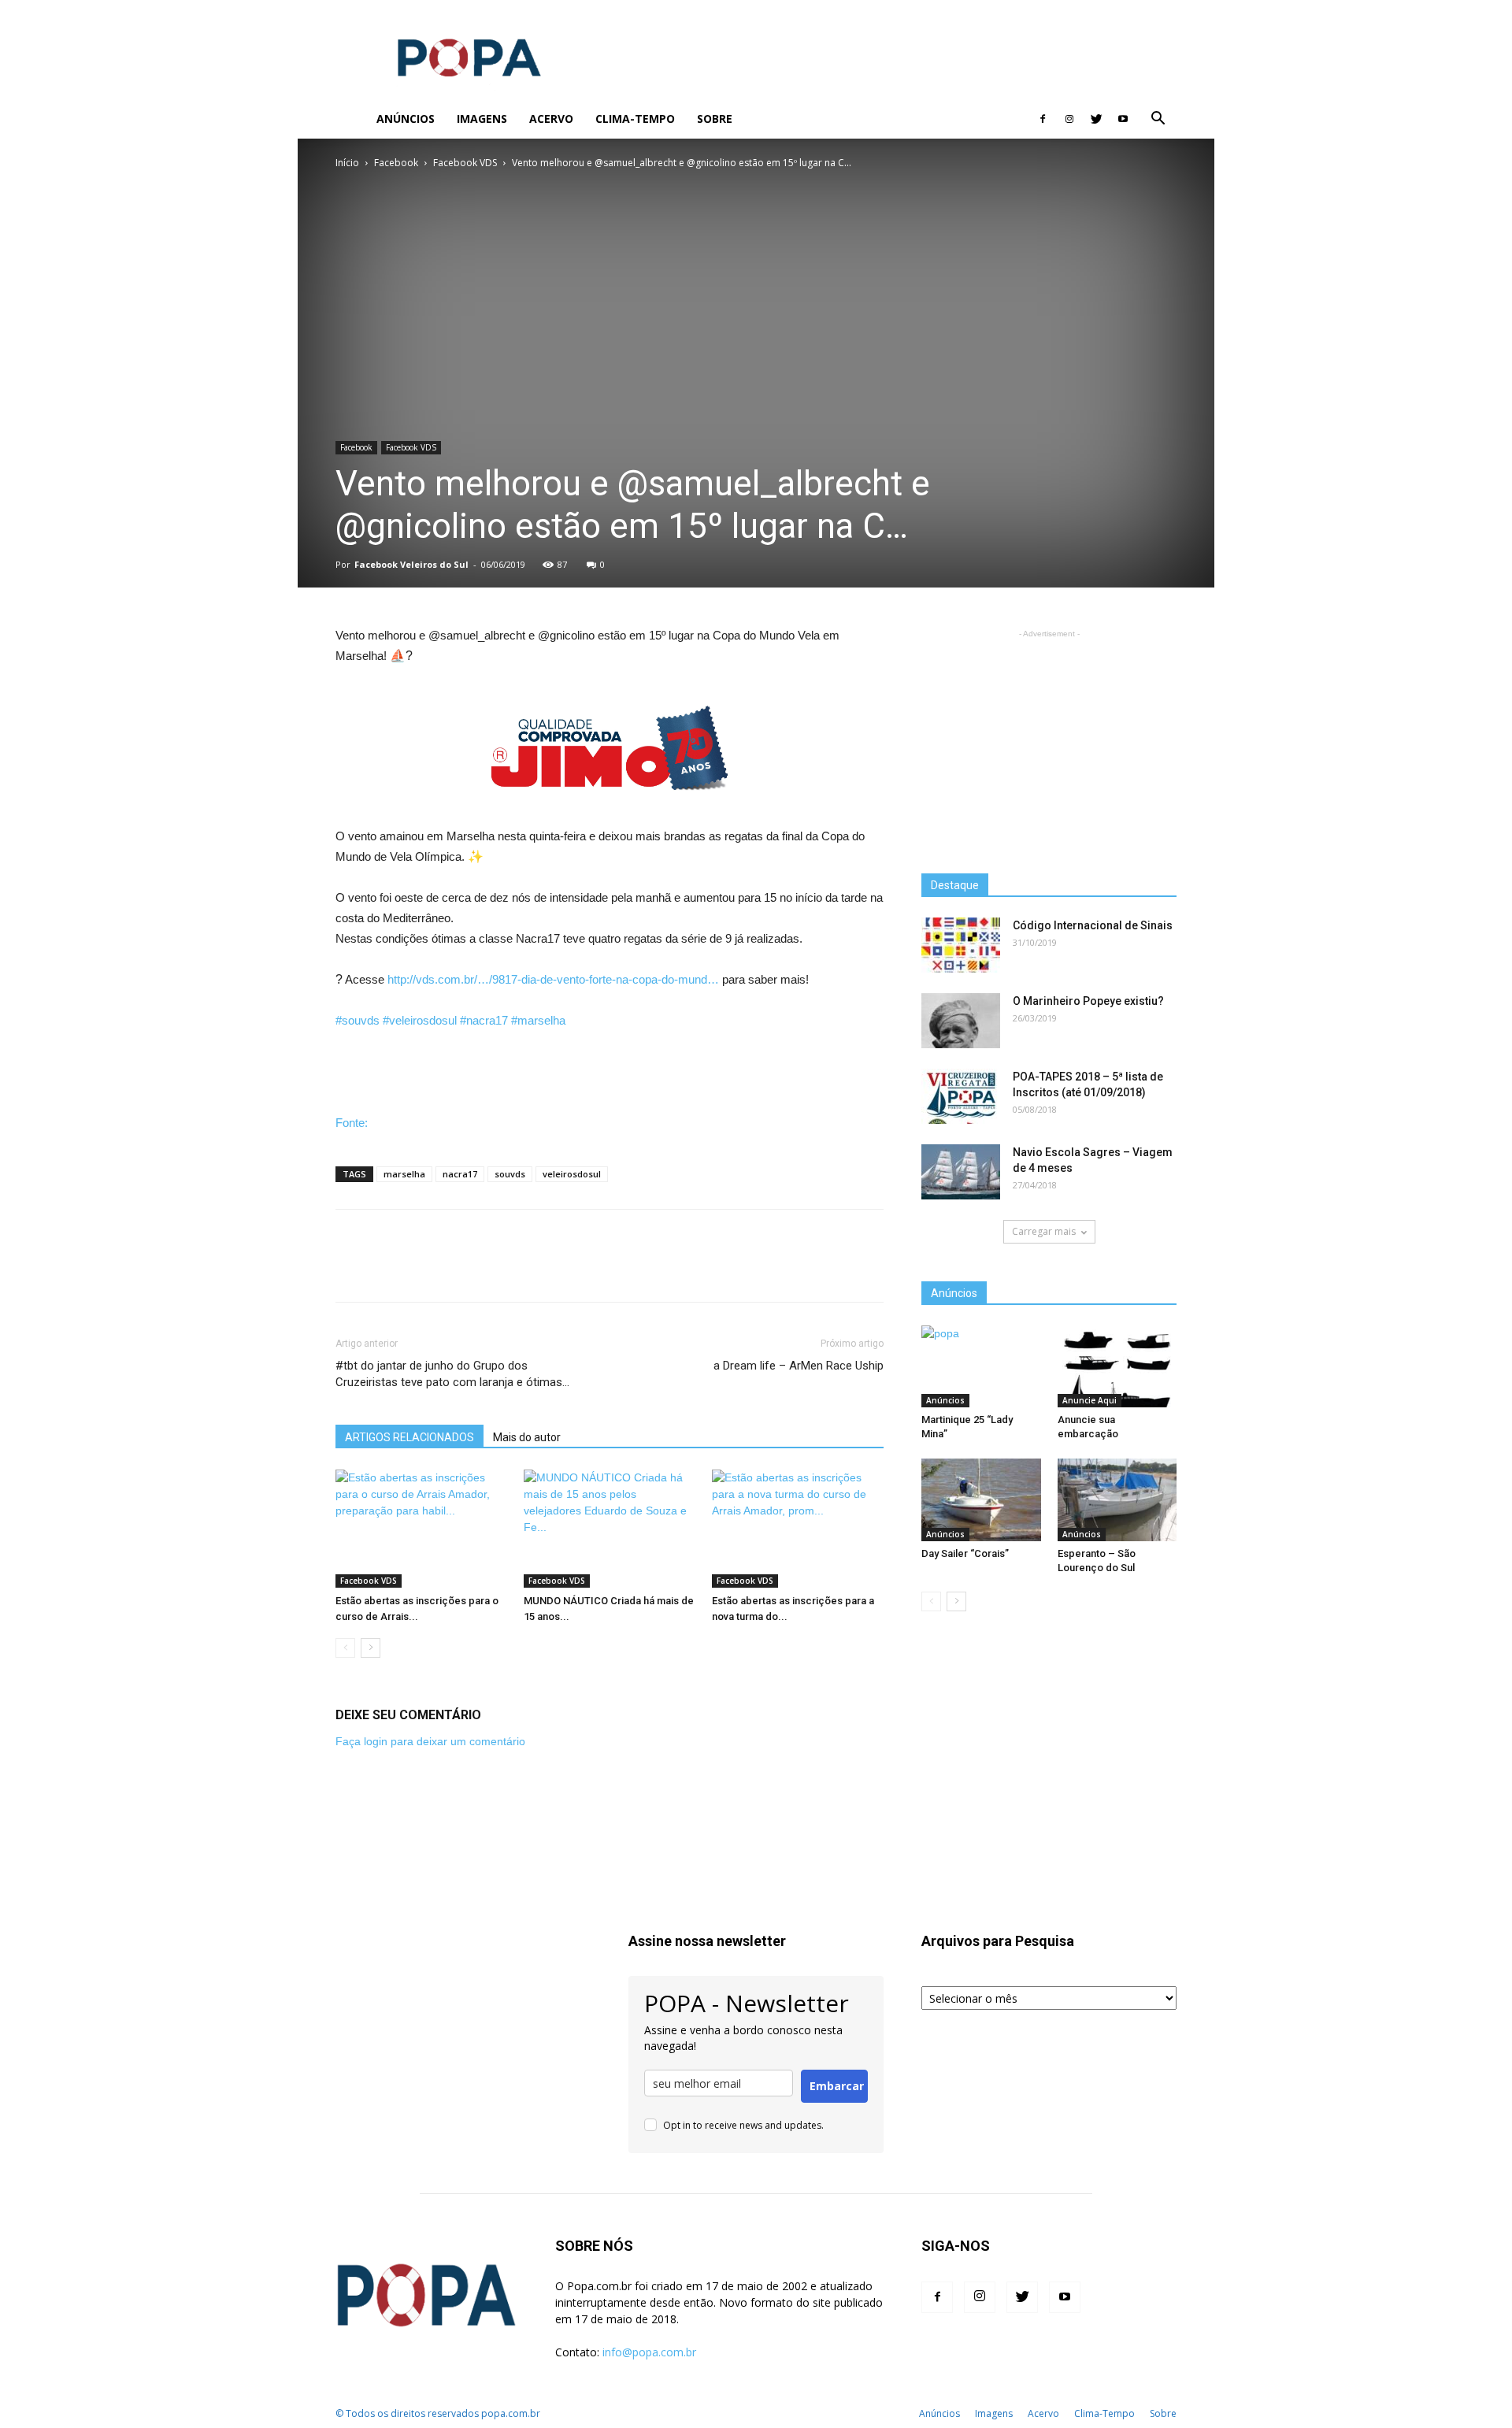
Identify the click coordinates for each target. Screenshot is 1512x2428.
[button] (1158, 120)
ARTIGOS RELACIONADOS (409, 1437)
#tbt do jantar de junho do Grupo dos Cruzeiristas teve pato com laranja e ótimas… (452, 1374)
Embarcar (837, 2086)
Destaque (955, 885)
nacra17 (460, 1174)
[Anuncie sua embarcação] (1117, 1366)
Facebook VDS (465, 163)
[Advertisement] (890, 57)
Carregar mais (1044, 1231)
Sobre (715, 119)
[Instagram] (1069, 119)
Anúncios (406, 119)
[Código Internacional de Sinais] (961, 945)
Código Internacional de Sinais (1093, 925)
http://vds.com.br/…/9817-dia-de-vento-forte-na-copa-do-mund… (553, 979)
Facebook (396, 163)
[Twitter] (1096, 119)
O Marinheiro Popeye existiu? (1088, 1001)
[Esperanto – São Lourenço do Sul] (1117, 1499)
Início (347, 163)
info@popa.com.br (649, 2352)
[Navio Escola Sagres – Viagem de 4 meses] (961, 1172)
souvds (510, 1174)
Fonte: (352, 1123)
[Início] (350, 119)
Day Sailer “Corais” (965, 1553)
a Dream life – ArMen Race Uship (799, 1366)
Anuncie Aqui (1090, 1400)
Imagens (482, 119)
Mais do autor (527, 1437)
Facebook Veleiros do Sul (411, 564)
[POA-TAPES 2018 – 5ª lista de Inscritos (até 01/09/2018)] (961, 1096)
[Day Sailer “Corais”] (981, 1499)
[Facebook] (1043, 119)
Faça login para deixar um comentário (430, 1741)
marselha (404, 1174)
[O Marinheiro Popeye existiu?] (961, 1021)
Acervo (551, 119)
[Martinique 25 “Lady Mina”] (981, 1366)
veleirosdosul (572, 1174)
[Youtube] (1123, 119)
